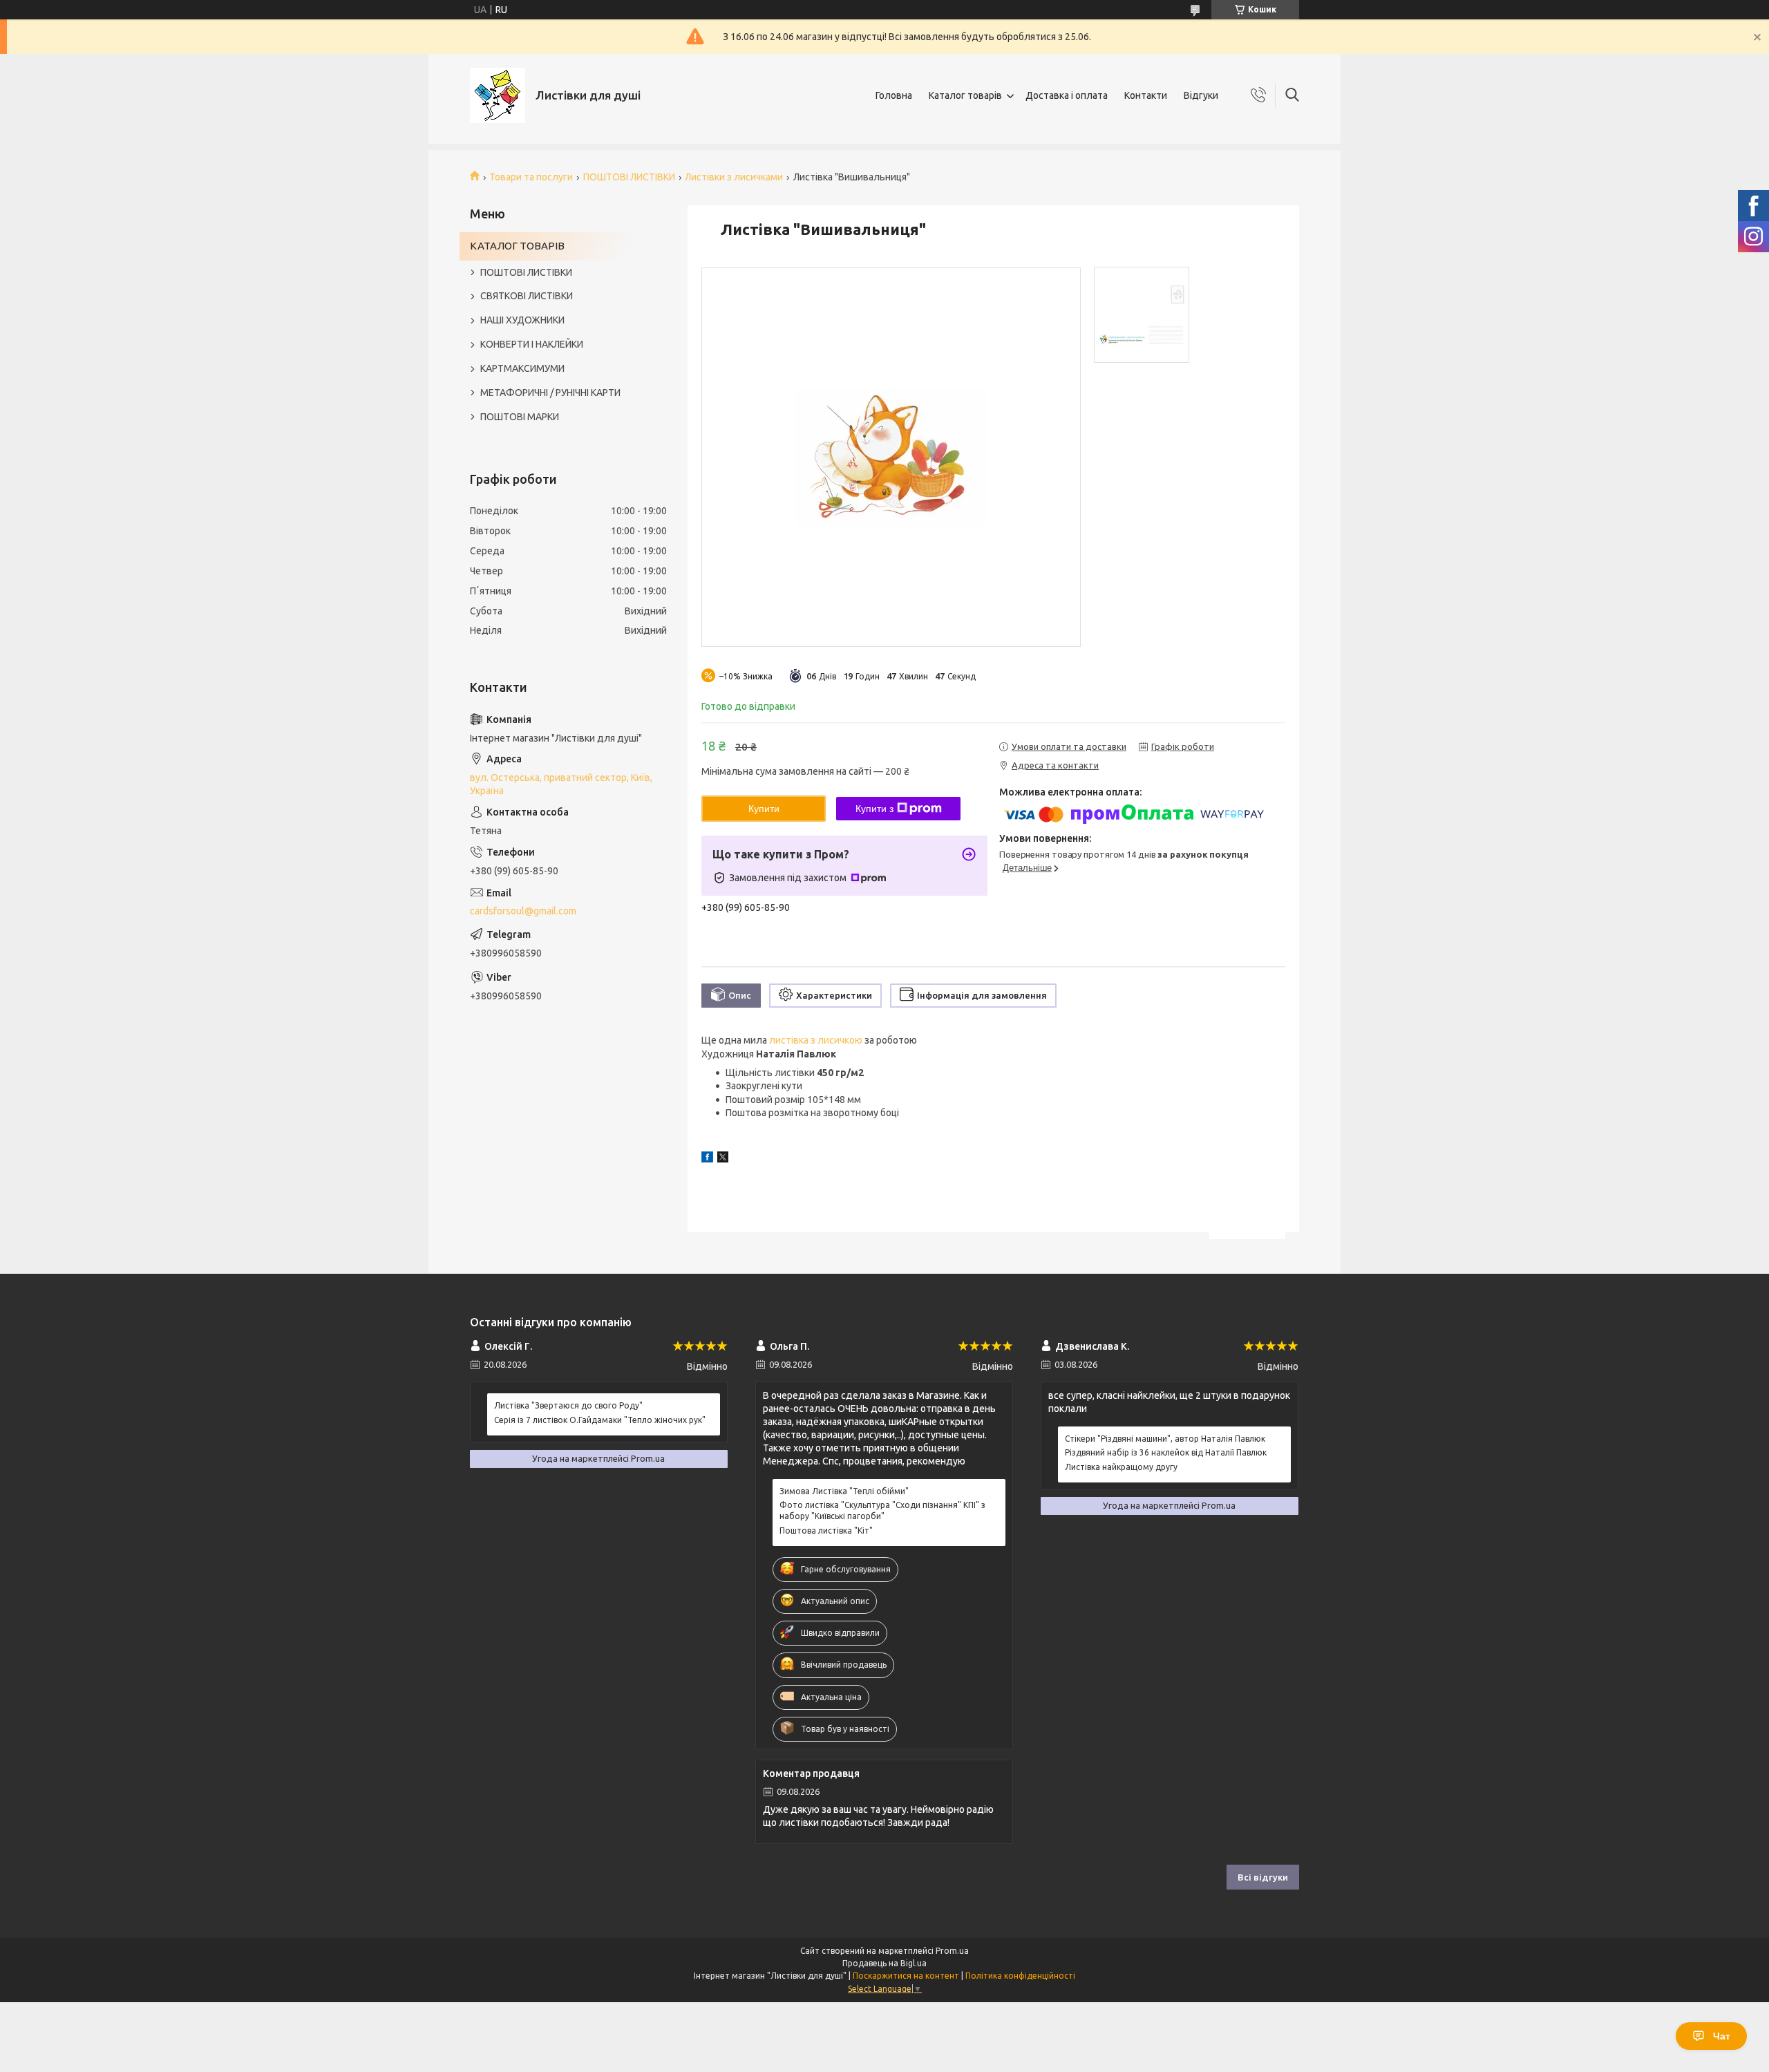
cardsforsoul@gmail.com (523, 911)
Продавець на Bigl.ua (884, 1963)
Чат (1722, 2036)
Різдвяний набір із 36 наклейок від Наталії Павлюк (1166, 1452)
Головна (894, 95)
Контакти (1146, 95)
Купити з (874, 809)
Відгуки (1201, 95)
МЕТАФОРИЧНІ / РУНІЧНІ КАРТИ (550, 393)
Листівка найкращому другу (1121, 1467)
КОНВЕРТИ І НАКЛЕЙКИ (532, 344)
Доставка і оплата (1067, 95)
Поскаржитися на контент (906, 1976)
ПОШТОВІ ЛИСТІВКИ (629, 177)
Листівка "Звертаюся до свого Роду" (568, 1405)
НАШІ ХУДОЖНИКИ (522, 320)
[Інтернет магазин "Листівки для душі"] (498, 95)
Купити (764, 809)
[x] (723, 1159)
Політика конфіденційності (1020, 1976)
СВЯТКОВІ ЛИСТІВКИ (527, 296)
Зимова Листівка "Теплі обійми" (844, 1491)
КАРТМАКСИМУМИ (522, 368)
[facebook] (707, 1159)
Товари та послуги (531, 177)
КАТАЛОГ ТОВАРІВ (517, 246)
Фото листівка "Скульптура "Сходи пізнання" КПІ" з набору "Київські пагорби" (882, 1510)
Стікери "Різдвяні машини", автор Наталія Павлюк (1165, 1439)
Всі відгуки (1263, 1877)
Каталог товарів (965, 95)
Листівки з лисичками (734, 177)
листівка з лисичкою (816, 1040)
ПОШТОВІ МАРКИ (520, 417)
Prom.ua (952, 1951)
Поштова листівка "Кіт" (826, 1531)
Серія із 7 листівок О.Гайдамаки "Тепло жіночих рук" (600, 1420)
